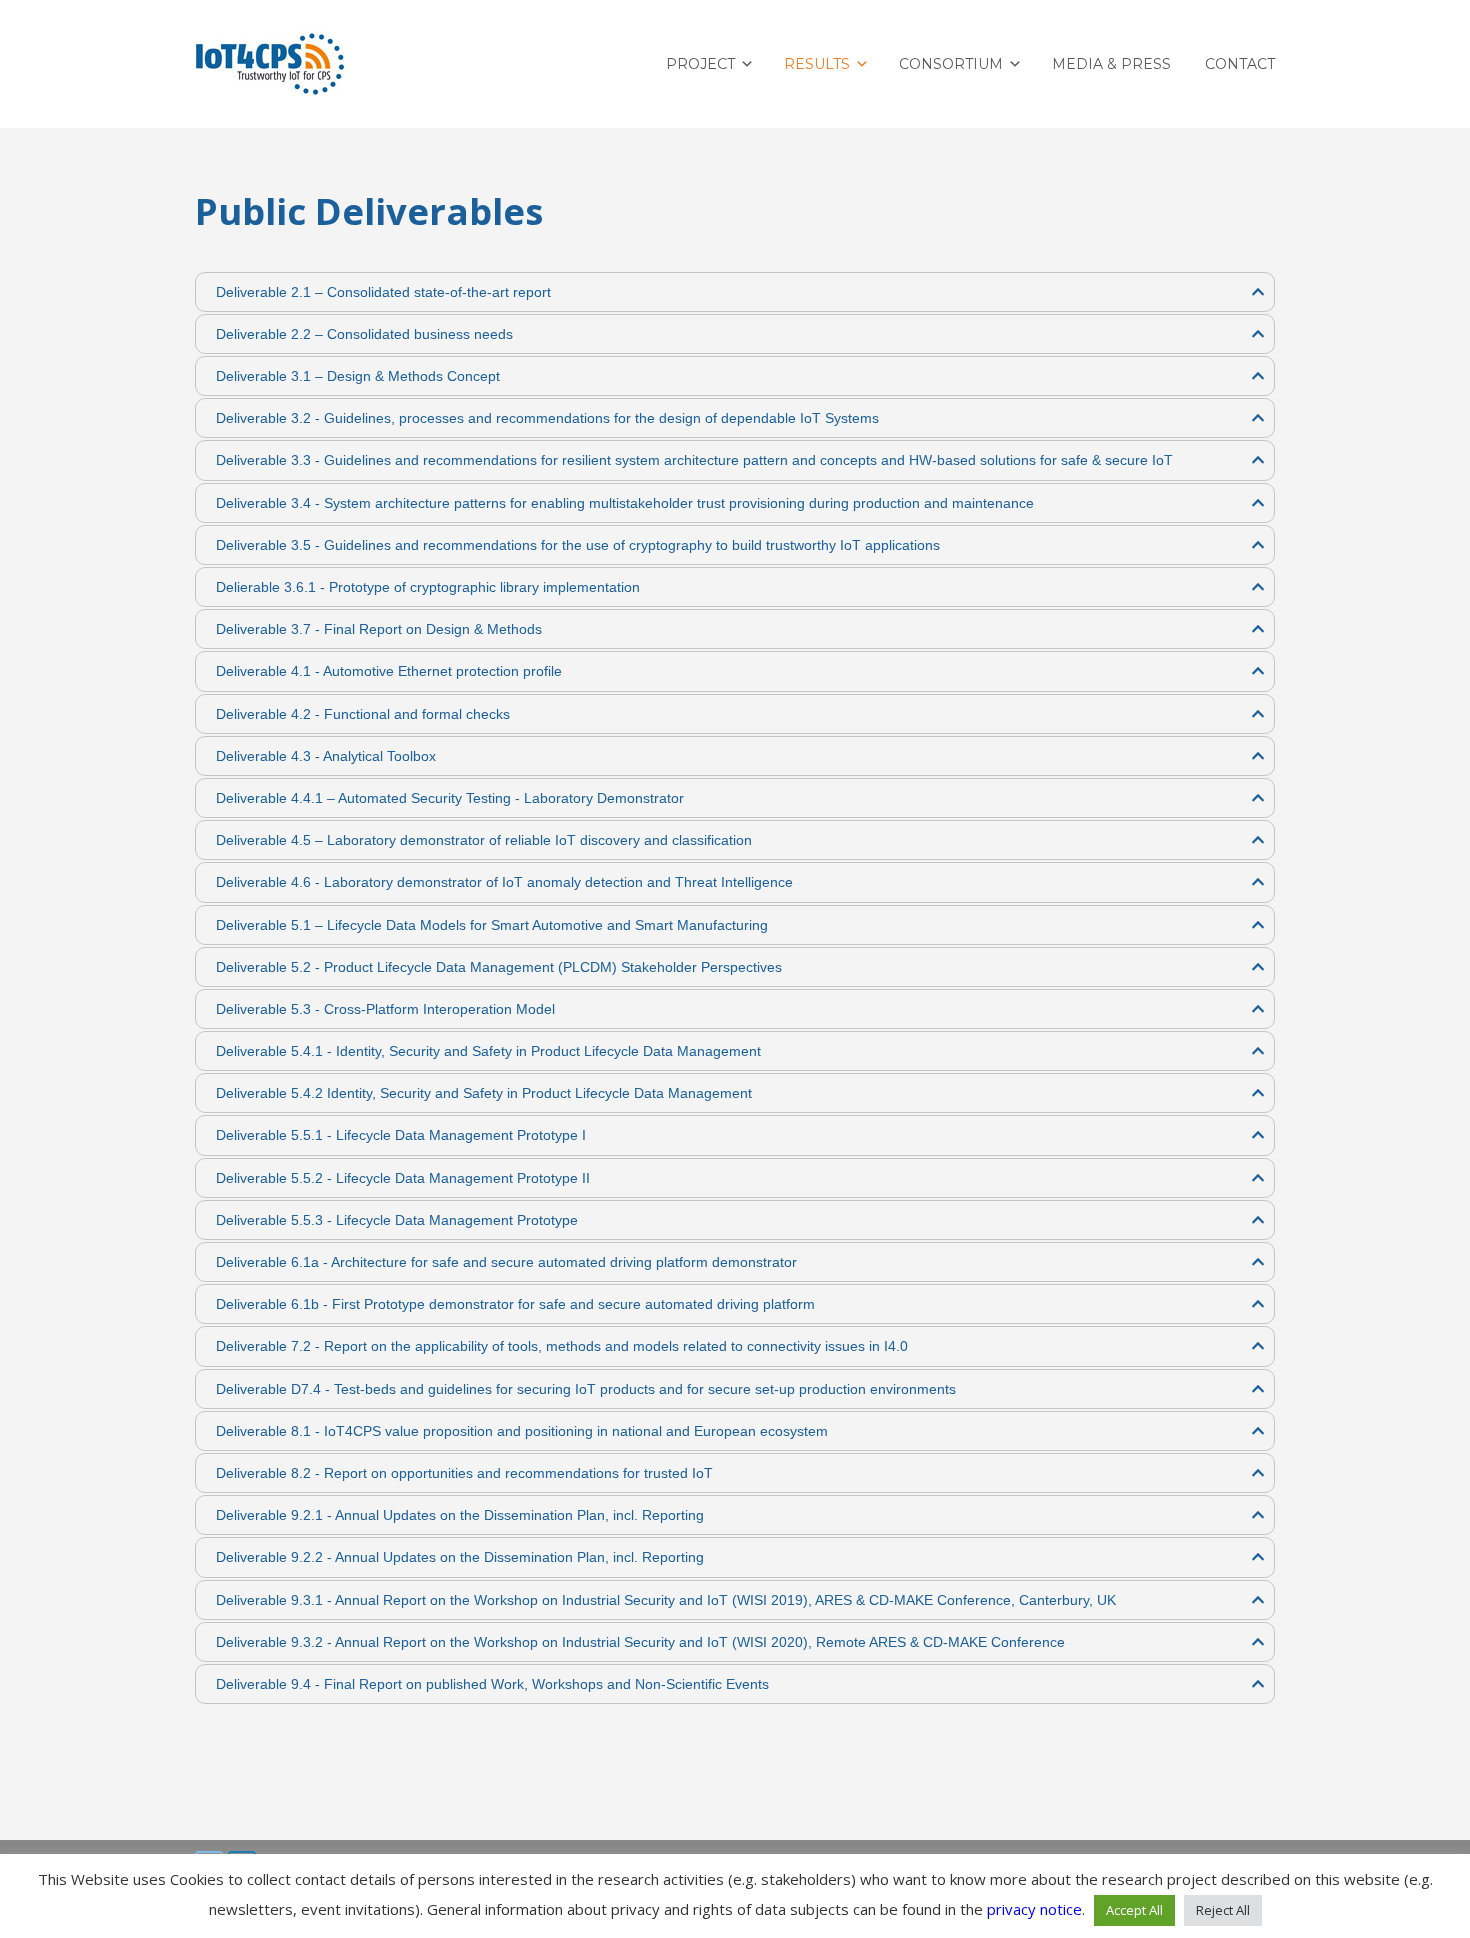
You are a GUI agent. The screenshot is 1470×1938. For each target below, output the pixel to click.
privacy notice (1034, 1909)
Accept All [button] (1134, 1910)
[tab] (735, 292)
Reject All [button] (1223, 1910)
